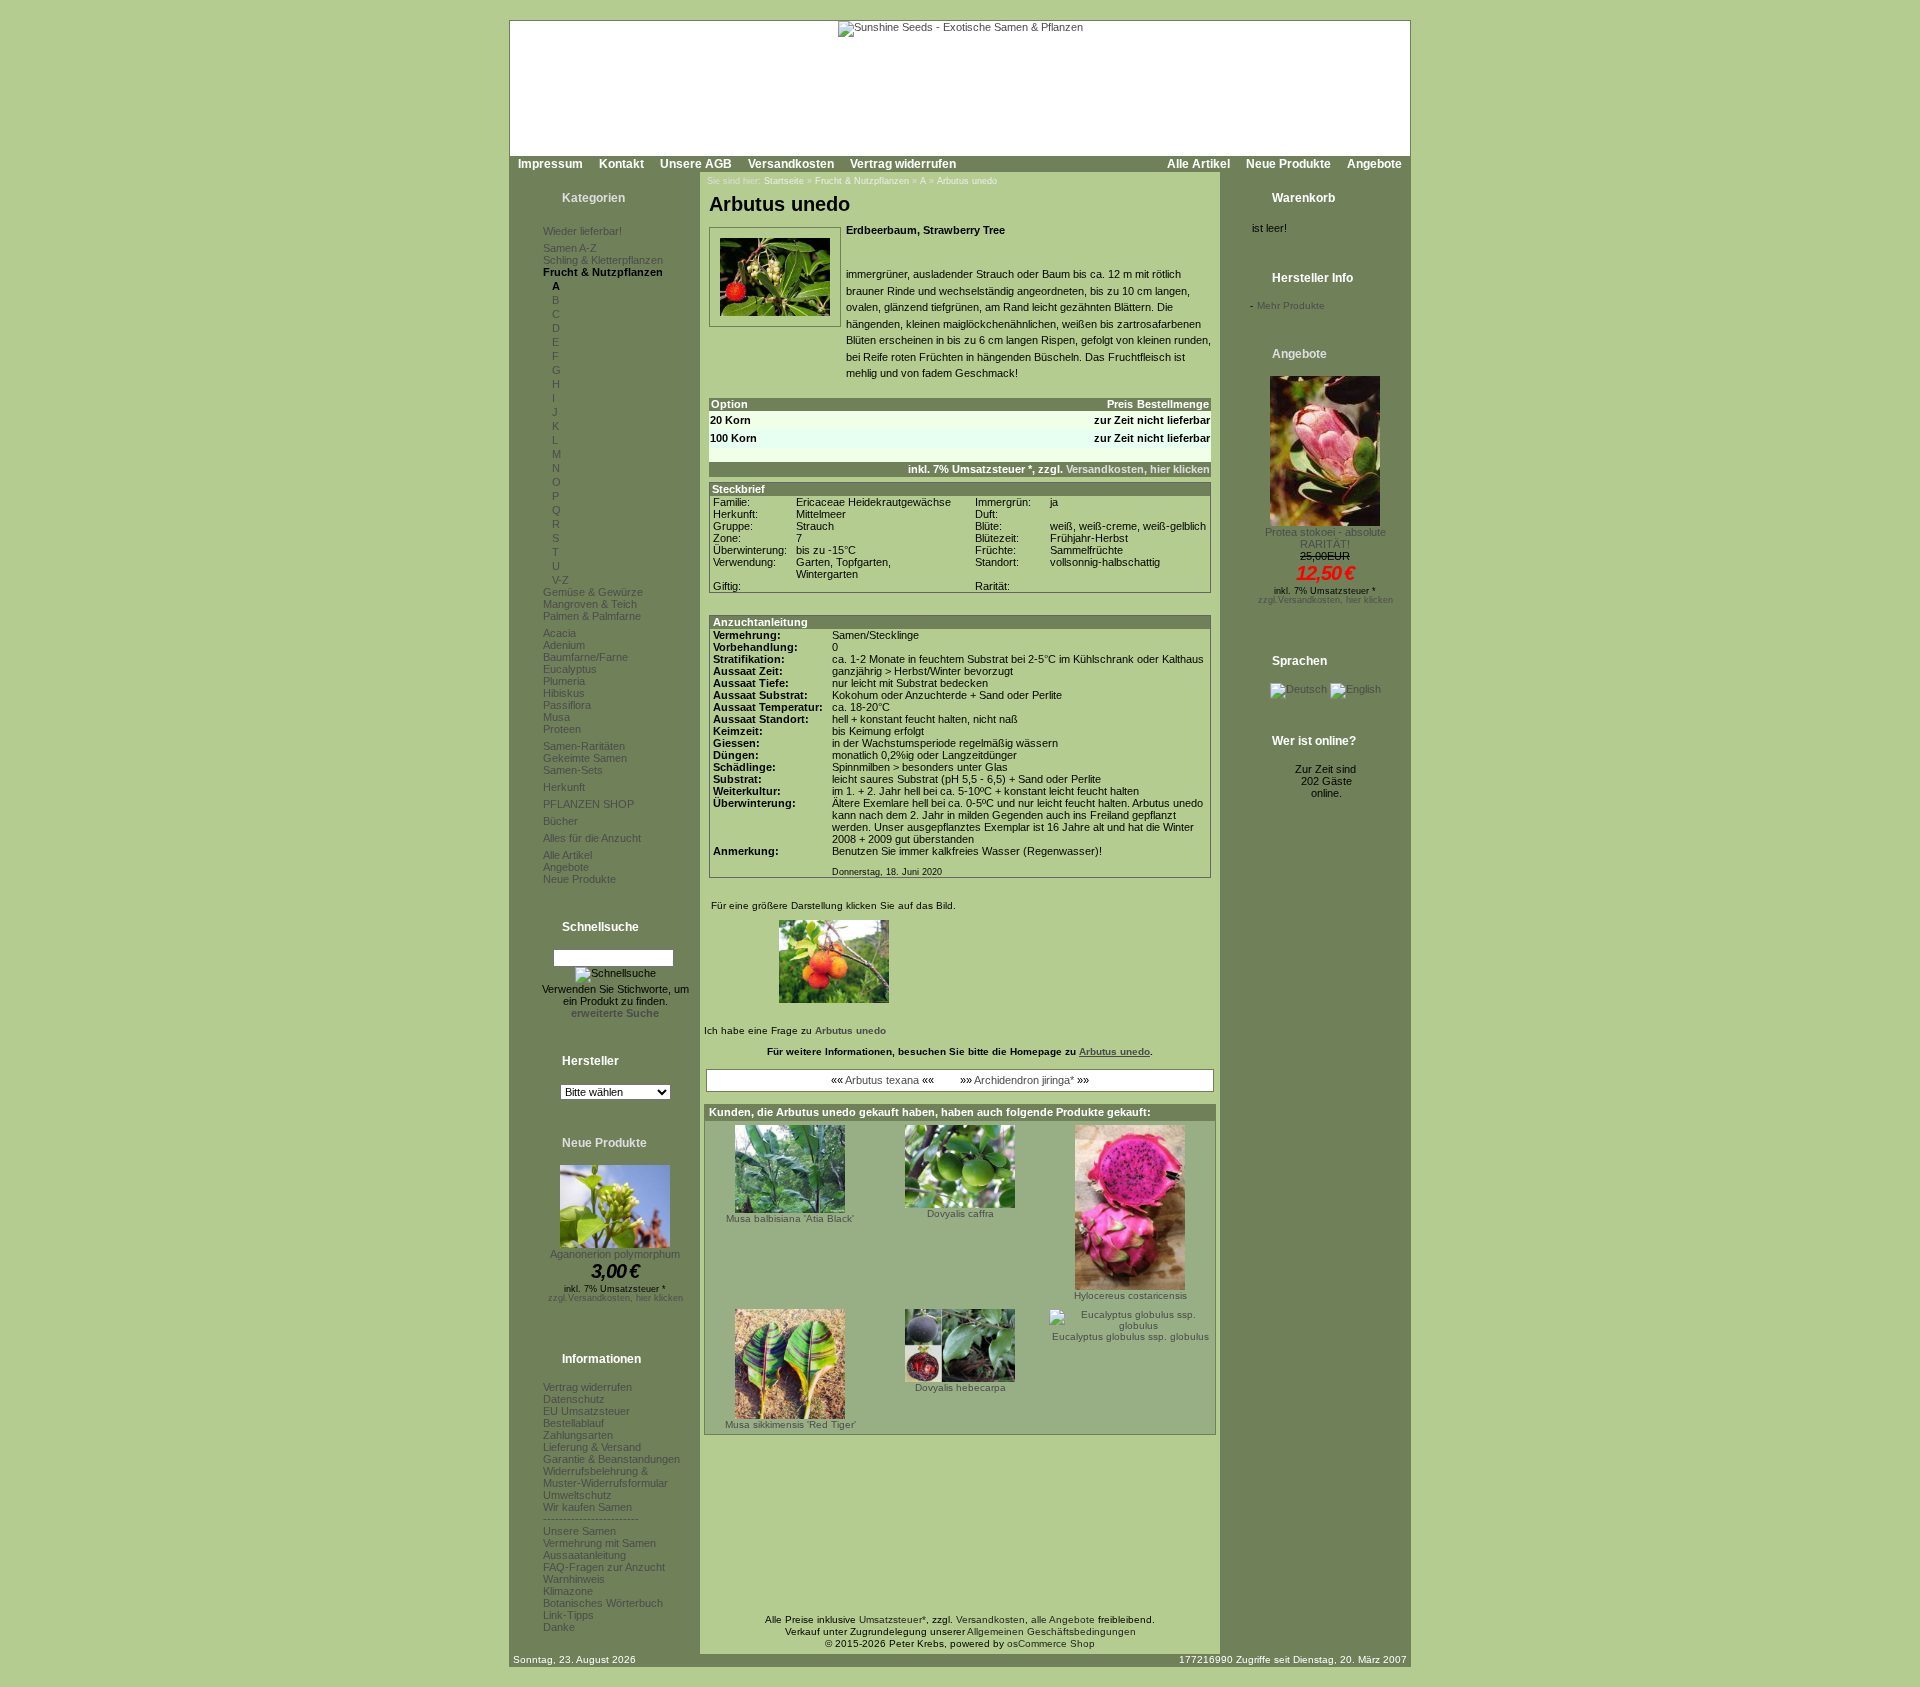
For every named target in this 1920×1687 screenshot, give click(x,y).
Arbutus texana (882, 1080)
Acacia (559, 633)
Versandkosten (791, 164)
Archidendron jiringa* (1024, 1080)
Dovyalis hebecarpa (960, 1387)
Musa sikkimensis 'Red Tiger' (790, 1424)
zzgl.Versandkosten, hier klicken (615, 1298)
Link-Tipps (568, 1615)
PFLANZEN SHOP (588, 804)
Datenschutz (574, 1399)
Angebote (1374, 164)
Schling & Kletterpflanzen (603, 260)
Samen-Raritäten (584, 746)
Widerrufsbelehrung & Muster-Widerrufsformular (605, 1477)
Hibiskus (564, 693)
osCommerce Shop (1051, 1643)
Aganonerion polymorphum (615, 1254)
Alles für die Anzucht (592, 838)
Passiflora (567, 705)
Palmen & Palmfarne (592, 616)
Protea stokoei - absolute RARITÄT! (1325, 538)
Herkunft (564, 787)
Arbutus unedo (967, 181)
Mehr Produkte (1291, 305)
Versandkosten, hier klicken (1138, 469)
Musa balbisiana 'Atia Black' (790, 1218)
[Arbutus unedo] (775, 317)
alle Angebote (1063, 1619)
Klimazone (568, 1591)
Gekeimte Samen (585, 758)
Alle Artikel (1198, 164)
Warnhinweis (574, 1579)
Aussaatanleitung (584, 1555)
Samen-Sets (573, 770)
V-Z (560, 580)
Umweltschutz (577, 1495)
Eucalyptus (570, 669)
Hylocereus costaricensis (1130, 1295)
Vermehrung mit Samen (599, 1543)
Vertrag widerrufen (903, 164)
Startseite (784, 181)
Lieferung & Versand (592, 1447)
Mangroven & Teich (590, 604)
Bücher (560, 821)
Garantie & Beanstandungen (611, 1459)
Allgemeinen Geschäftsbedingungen (1051, 1631)
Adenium (564, 645)
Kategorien (593, 198)
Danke (559, 1627)
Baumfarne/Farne (585, 657)
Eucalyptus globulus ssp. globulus (1130, 1336)
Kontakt (621, 164)
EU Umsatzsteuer (586, 1411)
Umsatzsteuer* (892, 1619)
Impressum (550, 164)
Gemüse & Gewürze (593, 592)
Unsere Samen (579, 1531)
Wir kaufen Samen (587, 1507)
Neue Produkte (1288, 164)
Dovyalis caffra (960, 1213)
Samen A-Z (570, 248)
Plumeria (564, 681)
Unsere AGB (696, 164)
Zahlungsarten (578, 1435)
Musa (556, 717)
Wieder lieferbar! (582, 231)
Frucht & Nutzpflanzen (603, 272)
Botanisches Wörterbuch (603, 1603)
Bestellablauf (573, 1423)
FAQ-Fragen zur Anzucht (604, 1567)
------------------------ (591, 1519)
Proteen (562, 729)
